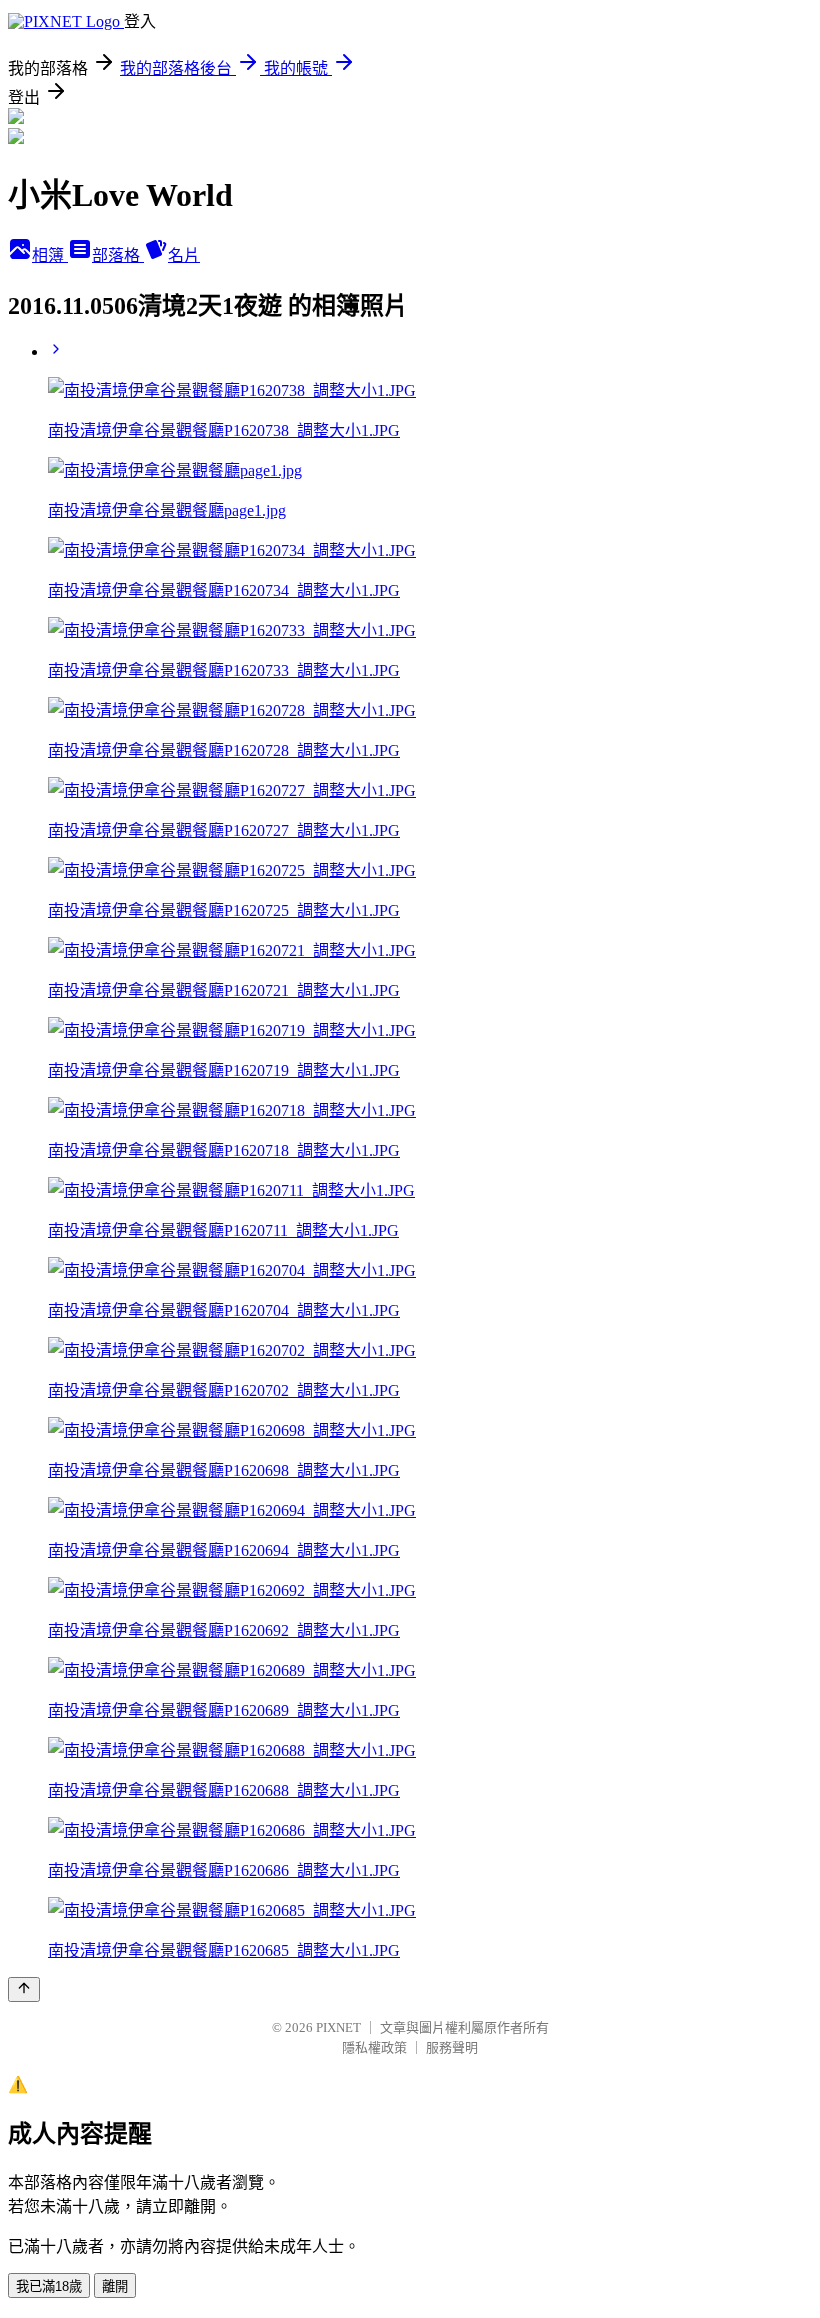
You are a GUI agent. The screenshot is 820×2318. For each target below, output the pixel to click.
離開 (115, 2286)
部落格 (118, 255)
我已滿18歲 (49, 2286)
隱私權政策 (374, 2047)
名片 (184, 255)
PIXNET (338, 2027)
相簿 (50, 255)
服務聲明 (452, 2047)
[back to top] (24, 1989)
